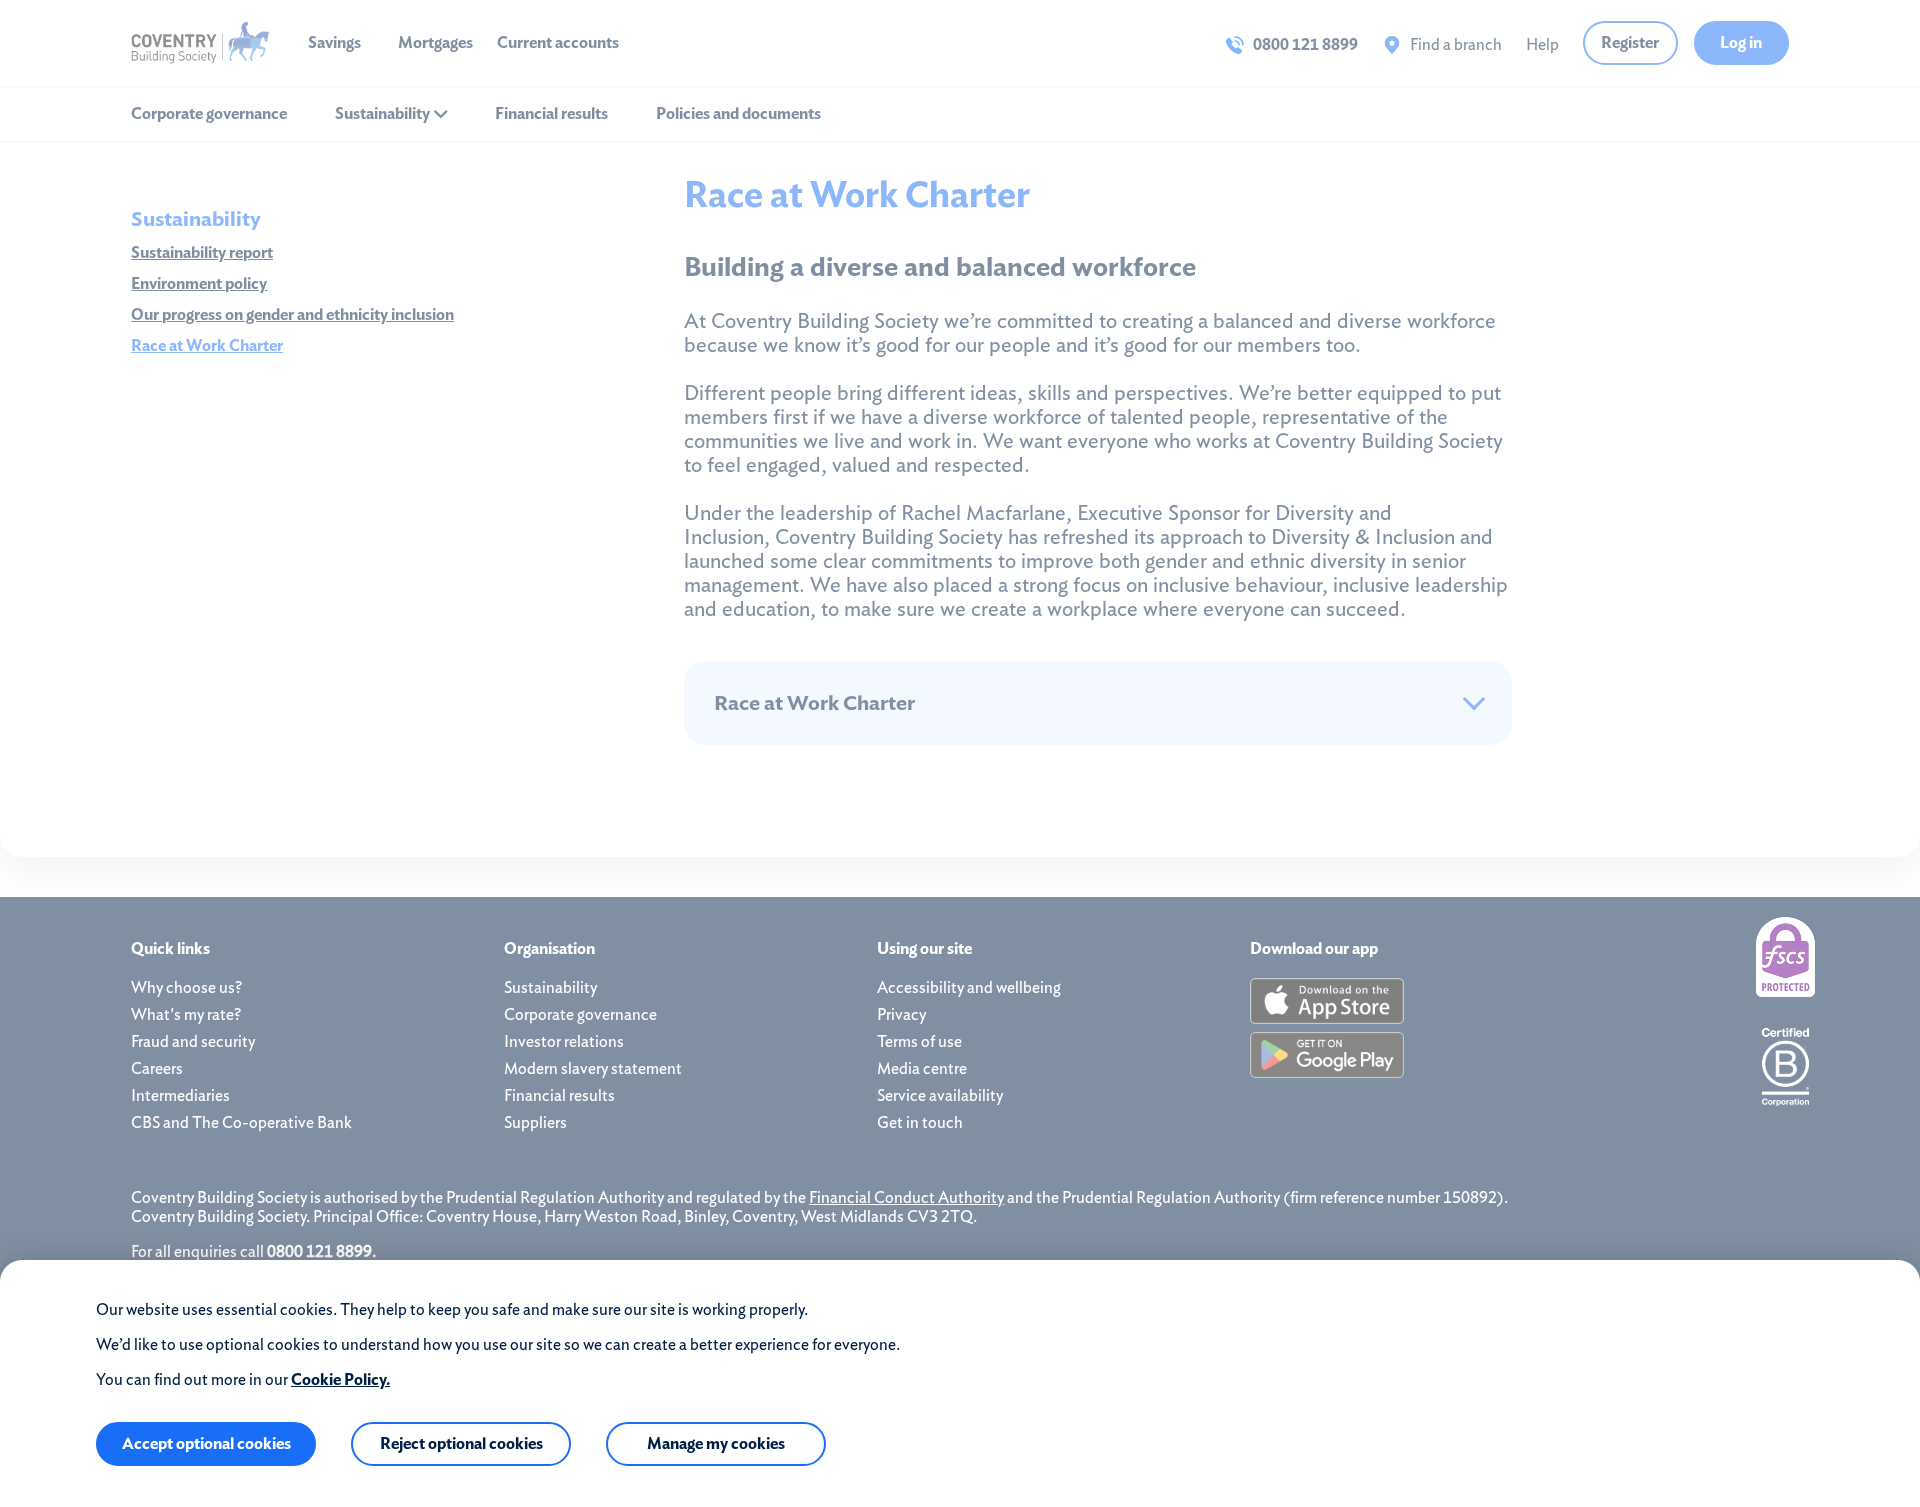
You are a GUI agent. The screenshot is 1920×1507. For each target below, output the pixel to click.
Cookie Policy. (340, 1379)
